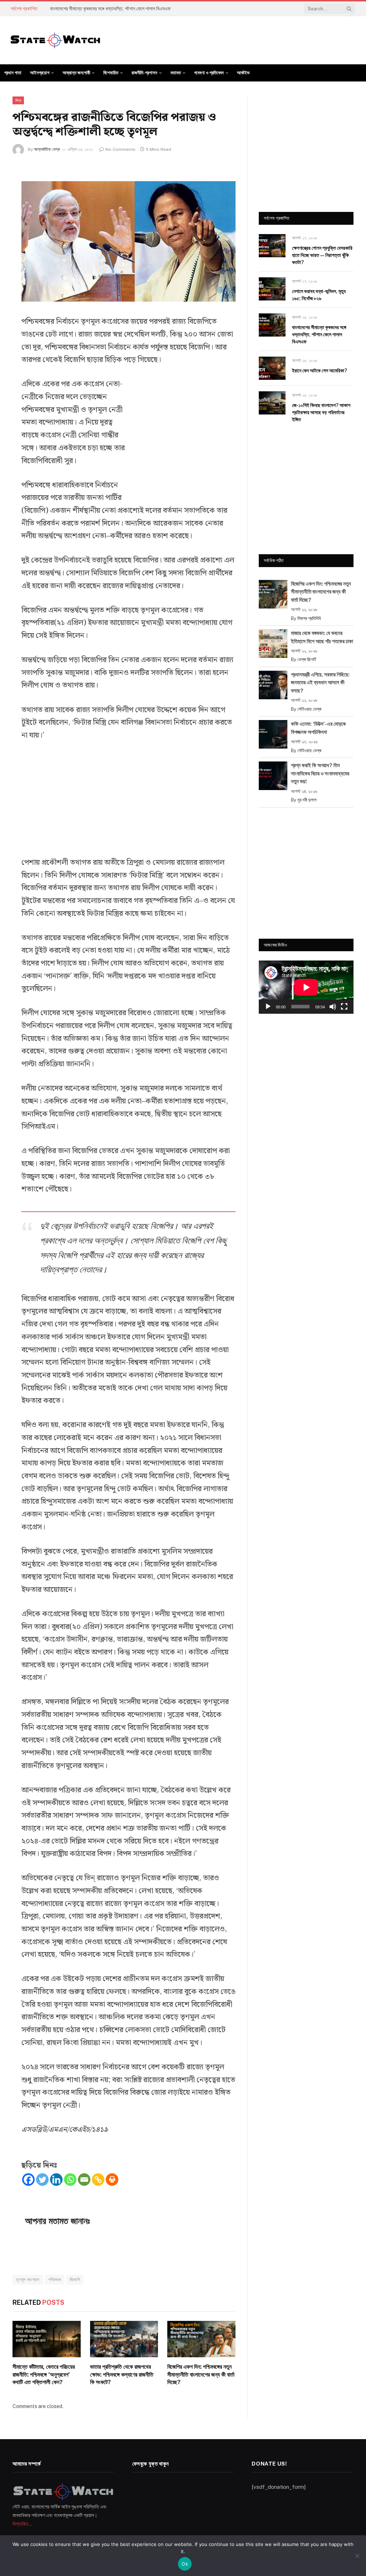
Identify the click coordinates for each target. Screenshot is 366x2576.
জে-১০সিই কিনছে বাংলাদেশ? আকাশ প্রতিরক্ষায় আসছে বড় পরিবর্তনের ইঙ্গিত (321, 412)
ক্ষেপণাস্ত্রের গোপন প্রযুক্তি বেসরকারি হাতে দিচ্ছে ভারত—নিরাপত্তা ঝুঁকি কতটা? (322, 255)
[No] (357, 2556)
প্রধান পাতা (13, 73)
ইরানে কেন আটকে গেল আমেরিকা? (320, 371)
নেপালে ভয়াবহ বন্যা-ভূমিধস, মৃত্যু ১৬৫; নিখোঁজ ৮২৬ (319, 295)
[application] (306, 987)
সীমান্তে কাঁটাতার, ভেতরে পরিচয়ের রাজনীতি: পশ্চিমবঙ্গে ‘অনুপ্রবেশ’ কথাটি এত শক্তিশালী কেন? (44, 2375)
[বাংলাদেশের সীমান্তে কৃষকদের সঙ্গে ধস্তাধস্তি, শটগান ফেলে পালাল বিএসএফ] (272, 325)
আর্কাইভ (243, 73)
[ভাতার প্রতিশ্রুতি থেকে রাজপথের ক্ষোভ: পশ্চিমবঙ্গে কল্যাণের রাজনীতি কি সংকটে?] (124, 2339)
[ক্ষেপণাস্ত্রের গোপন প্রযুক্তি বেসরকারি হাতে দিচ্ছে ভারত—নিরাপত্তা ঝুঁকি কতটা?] (272, 246)
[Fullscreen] (344, 1007)
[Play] (268, 1007)
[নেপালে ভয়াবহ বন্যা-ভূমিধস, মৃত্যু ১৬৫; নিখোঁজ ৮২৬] (272, 289)
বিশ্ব (18, 100)
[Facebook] (28, 2180)
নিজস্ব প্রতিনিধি (309, 618)
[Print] (112, 2180)
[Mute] (333, 1007)
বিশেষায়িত (111, 73)
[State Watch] (55, 40)
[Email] (84, 2180)
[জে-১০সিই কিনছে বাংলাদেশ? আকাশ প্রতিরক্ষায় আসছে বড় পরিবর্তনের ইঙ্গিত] (272, 403)
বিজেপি (75, 2280)
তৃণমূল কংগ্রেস (28, 2280)
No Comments (120, 149)
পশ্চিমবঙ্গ (55, 2280)
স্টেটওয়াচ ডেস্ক (309, 709)
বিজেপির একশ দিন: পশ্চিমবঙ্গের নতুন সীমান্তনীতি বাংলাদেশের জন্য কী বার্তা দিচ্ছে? (201, 2375)
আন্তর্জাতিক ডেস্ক (47, 149)
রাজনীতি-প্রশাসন (144, 73)
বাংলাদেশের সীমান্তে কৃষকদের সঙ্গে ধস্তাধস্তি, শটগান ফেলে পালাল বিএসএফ (110, 9)
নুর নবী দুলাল (307, 800)
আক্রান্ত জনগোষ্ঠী (76, 73)
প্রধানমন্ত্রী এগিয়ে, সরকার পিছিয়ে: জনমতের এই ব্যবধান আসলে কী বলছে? (320, 683)
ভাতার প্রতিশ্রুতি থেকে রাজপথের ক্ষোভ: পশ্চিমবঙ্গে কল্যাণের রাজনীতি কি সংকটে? (122, 2375)
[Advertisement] (182, 435)
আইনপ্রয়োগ (40, 73)
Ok (185, 2564)
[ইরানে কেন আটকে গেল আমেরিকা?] (272, 368)
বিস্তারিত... (22, 2524)
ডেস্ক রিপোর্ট (307, 659)
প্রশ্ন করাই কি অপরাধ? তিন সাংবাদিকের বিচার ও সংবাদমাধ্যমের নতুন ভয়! (320, 773)
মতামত (176, 73)
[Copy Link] (98, 2180)
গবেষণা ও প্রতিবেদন (209, 73)
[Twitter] (42, 2180)
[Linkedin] (56, 2180)
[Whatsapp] (70, 2180)
